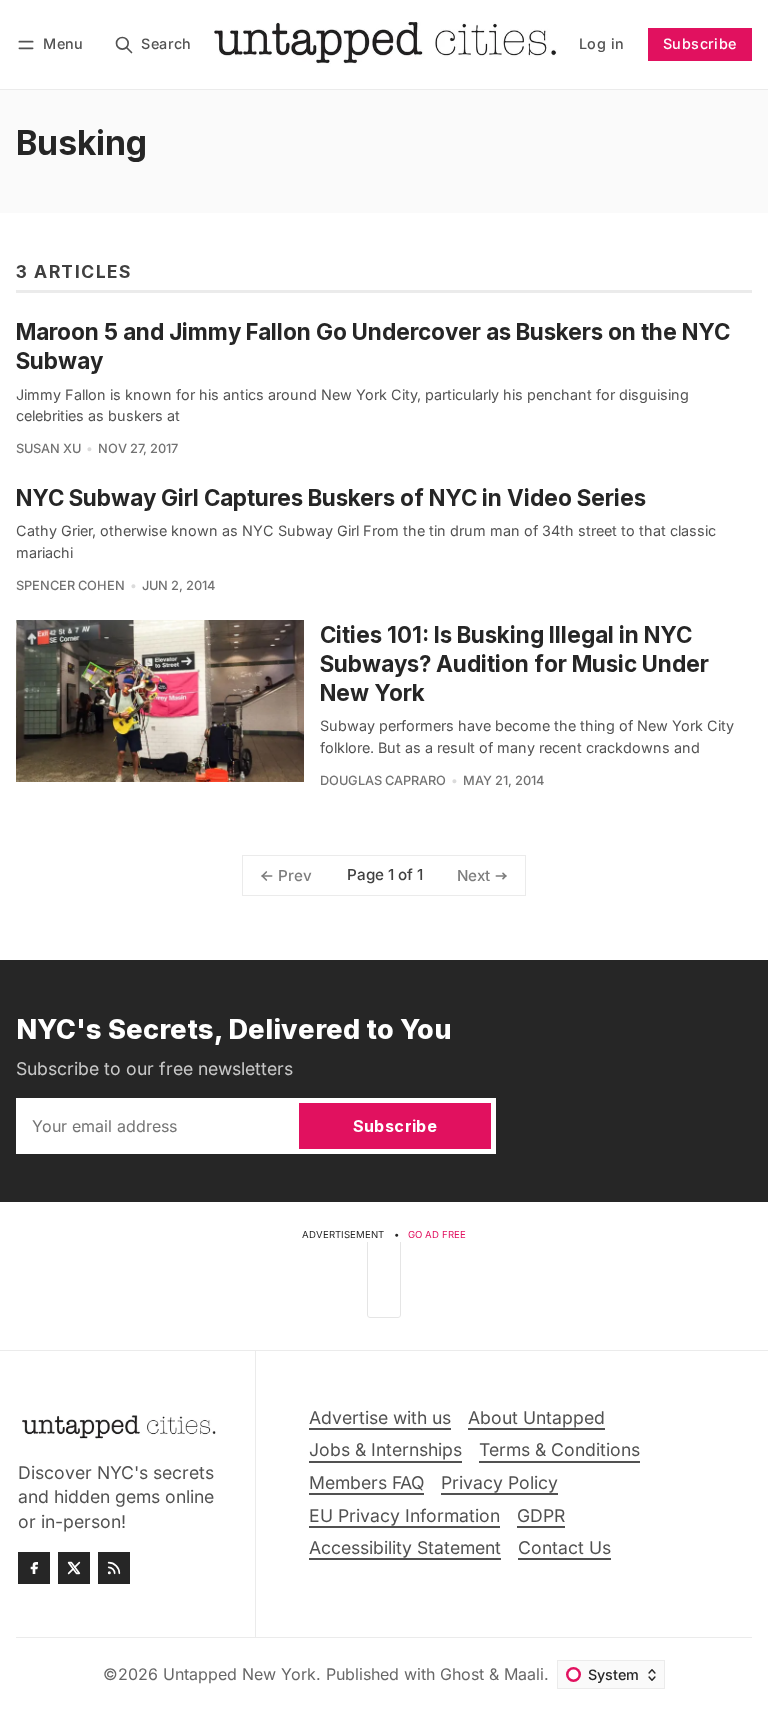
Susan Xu (48, 448)
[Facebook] (34, 1568)
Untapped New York (239, 1674)
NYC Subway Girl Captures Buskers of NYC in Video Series (331, 497)
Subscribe (700, 43)
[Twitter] (74, 1568)
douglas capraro (383, 780)
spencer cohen (70, 585)
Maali (524, 1674)
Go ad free (437, 1234)
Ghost (462, 1674)
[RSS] (114, 1568)
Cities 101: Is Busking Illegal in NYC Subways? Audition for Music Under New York (514, 663)
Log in (601, 43)
